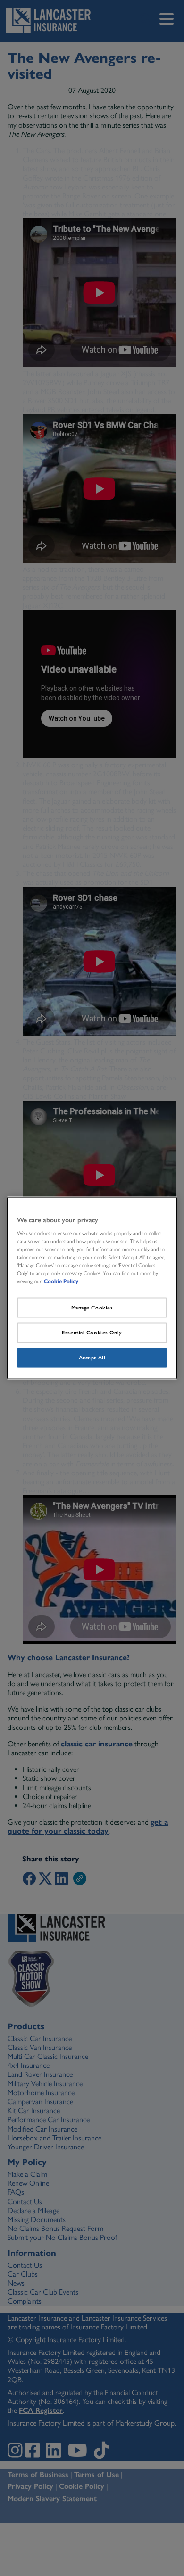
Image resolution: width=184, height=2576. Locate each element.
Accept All (92, 1358)
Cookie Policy (61, 1281)
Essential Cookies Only (92, 1333)
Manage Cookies (92, 1307)
